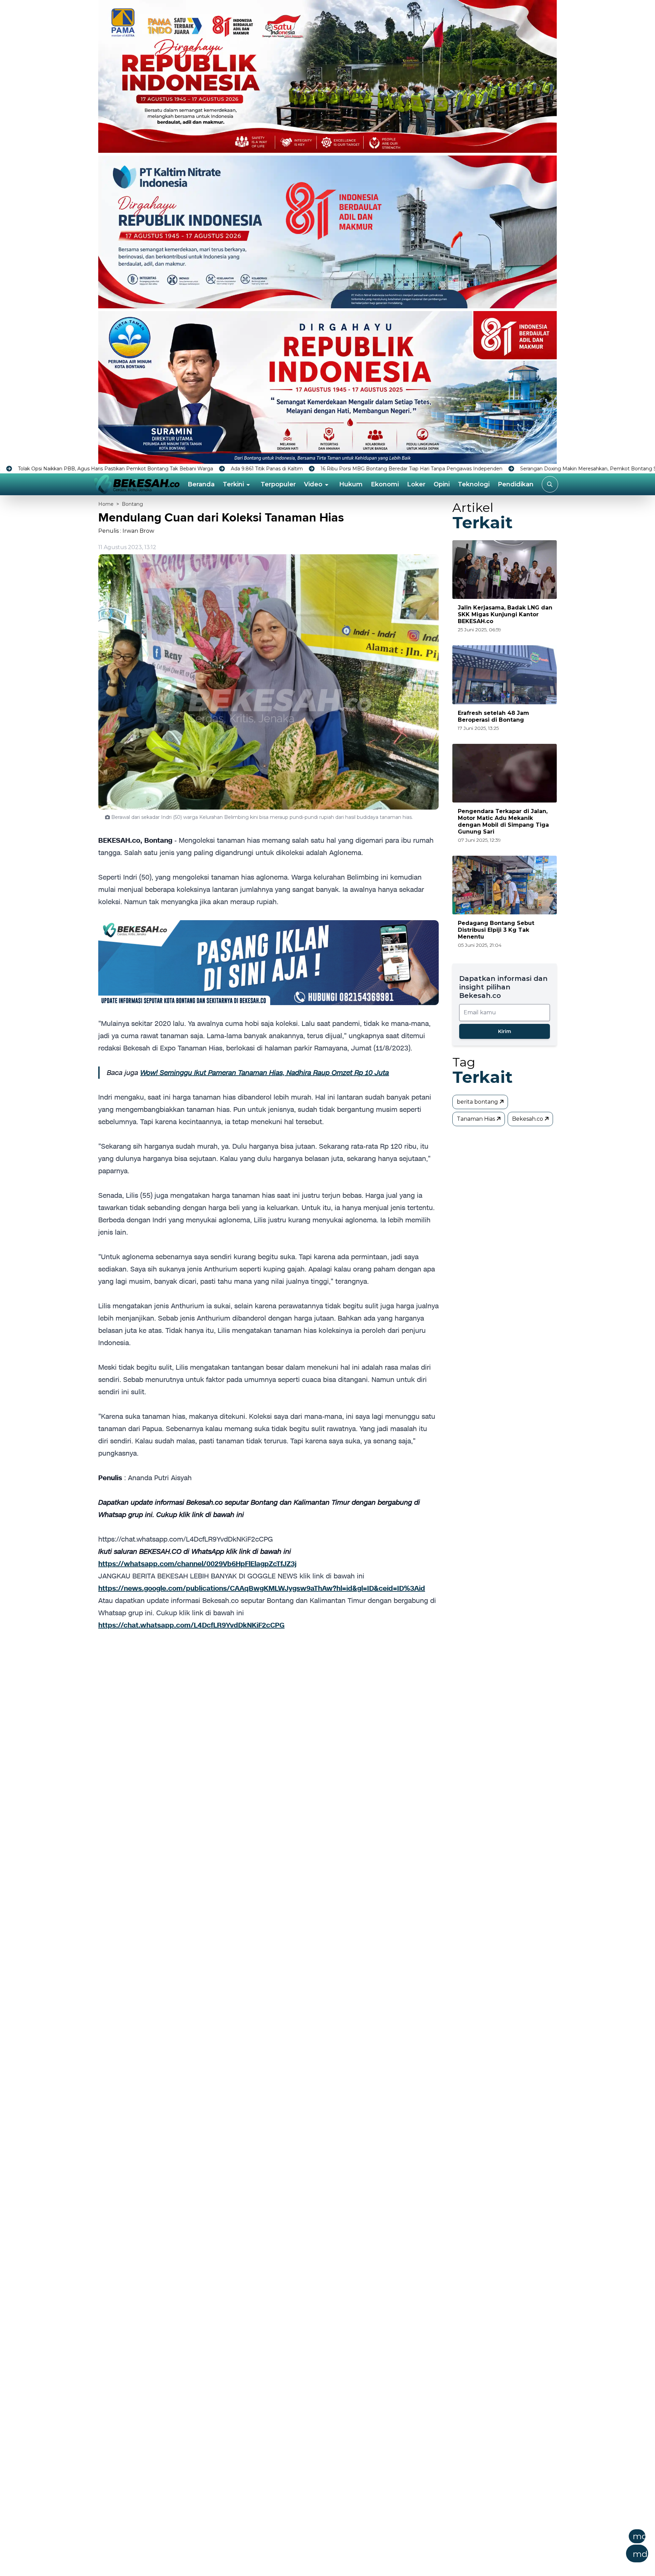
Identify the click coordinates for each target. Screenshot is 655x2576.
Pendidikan (516, 484)
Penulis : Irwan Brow (126, 531)
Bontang (132, 504)
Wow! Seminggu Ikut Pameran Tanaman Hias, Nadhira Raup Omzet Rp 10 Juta (265, 1073)
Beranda (201, 484)
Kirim (505, 1031)
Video (313, 484)
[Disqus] (268, 1742)
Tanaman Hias (477, 1119)
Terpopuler (278, 484)
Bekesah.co (528, 1119)
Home (106, 504)
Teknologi (474, 484)
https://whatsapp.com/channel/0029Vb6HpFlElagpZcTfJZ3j (197, 1564)
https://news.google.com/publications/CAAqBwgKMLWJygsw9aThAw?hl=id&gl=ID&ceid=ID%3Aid (262, 1588)
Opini (442, 484)
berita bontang (478, 1102)
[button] (361, 2548)
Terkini (233, 484)
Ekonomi (385, 484)
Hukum (351, 484)
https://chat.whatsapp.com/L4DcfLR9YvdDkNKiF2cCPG (191, 1625)
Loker (416, 484)
